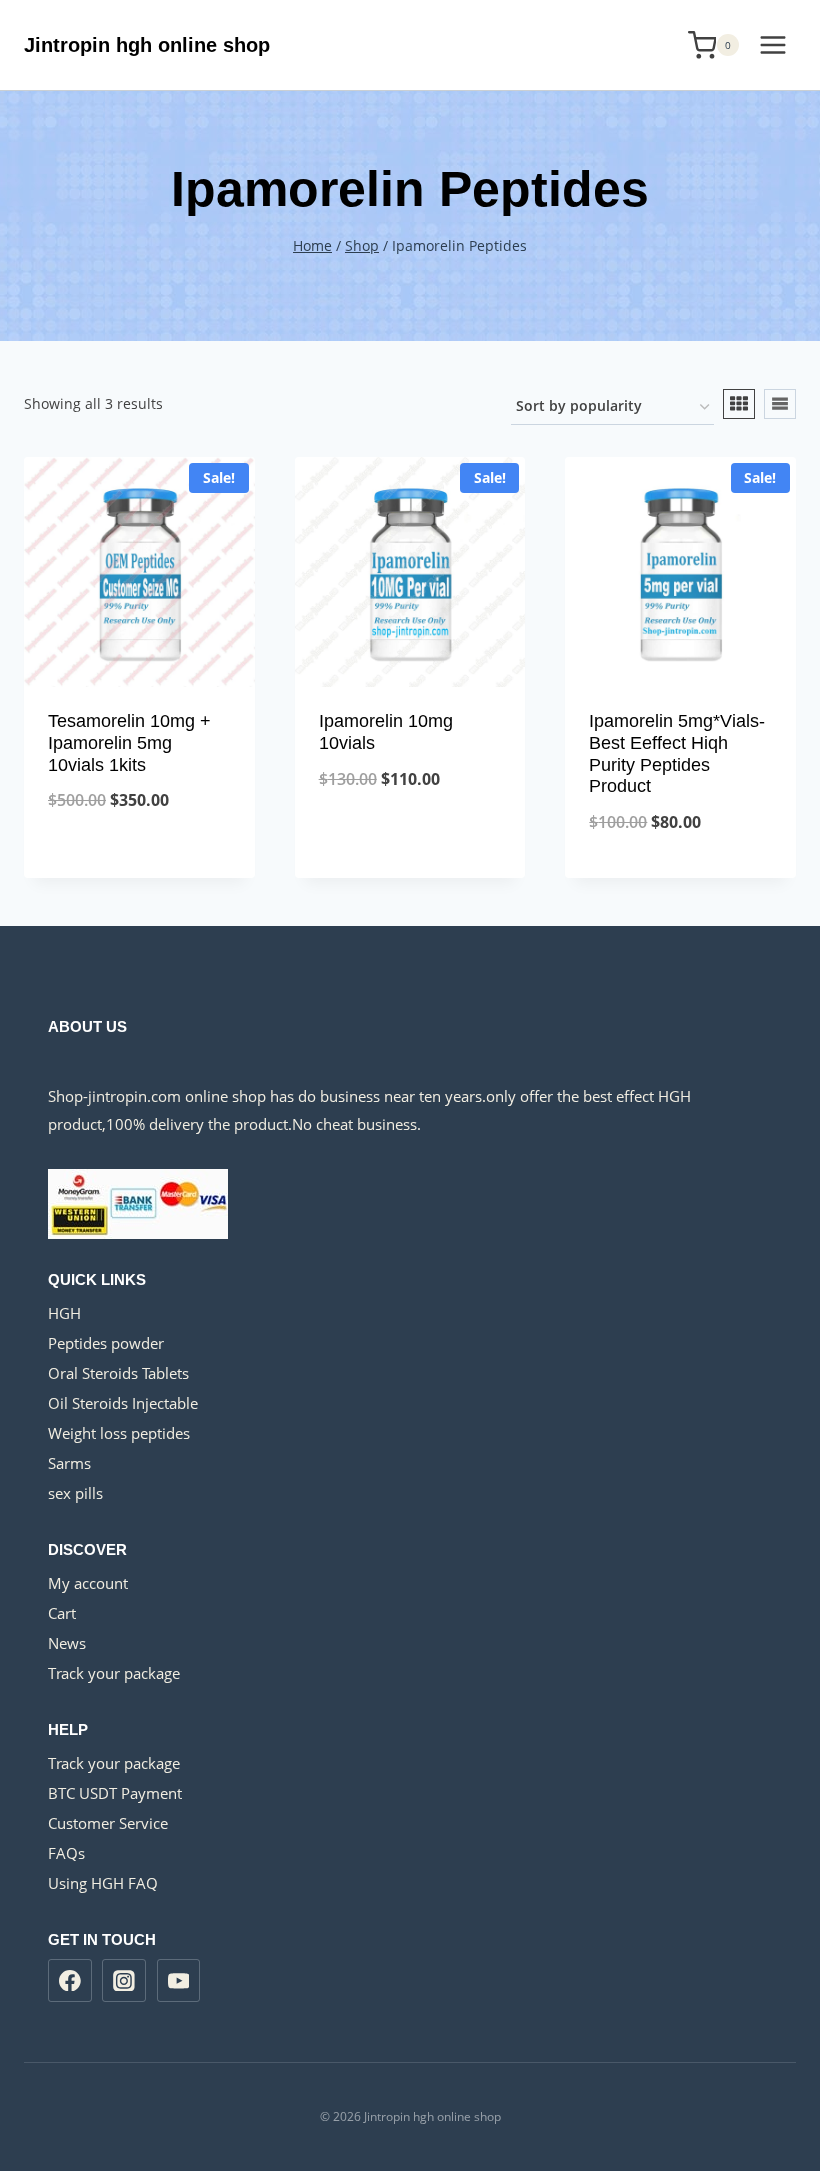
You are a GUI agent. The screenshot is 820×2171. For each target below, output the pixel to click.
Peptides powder (106, 1343)
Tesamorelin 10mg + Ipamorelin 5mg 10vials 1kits (129, 742)
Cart (62, 1613)
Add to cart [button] (139, 866)
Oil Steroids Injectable (123, 1403)
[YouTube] (179, 1981)
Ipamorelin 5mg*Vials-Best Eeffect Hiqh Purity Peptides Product (677, 753)
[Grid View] (739, 404)
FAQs (66, 1853)
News (67, 1643)
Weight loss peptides (119, 1433)
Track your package (114, 1673)
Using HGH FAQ (103, 1883)
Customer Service (108, 1823)
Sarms (69, 1463)
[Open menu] (772, 44)
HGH (64, 1313)
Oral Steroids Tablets (118, 1373)
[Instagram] (124, 1981)
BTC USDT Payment (115, 1793)
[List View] (780, 404)
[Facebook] (70, 1981)
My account (88, 1583)
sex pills (75, 1493)
